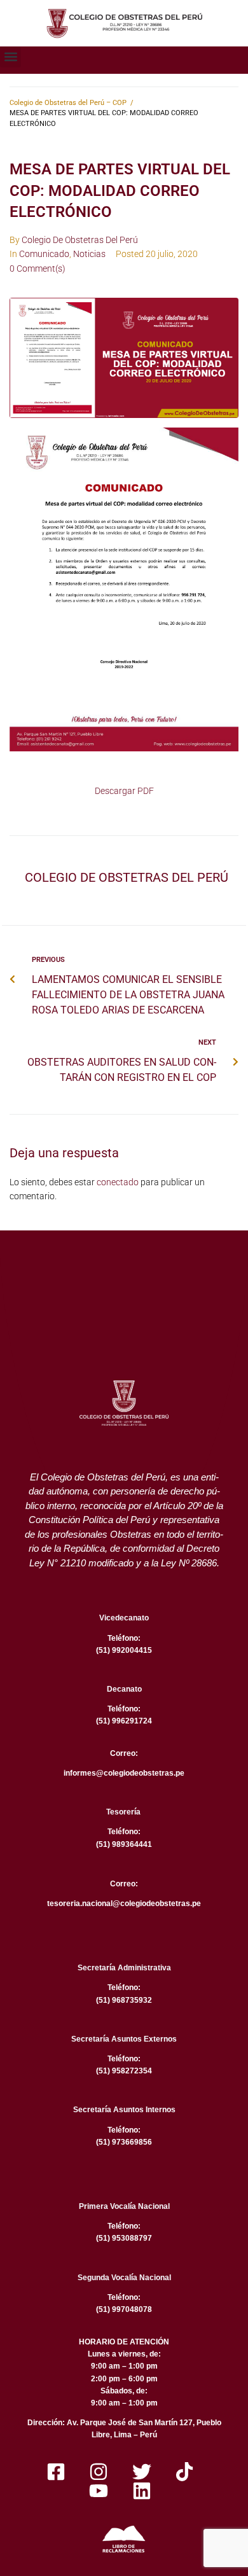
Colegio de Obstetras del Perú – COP (68, 103)
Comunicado (44, 254)
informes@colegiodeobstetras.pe (124, 1773)
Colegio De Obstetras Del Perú (80, 240)
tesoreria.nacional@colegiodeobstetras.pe (124, 1904)
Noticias (89, 254)
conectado (118, 1182)
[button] (10, 57)
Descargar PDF (124, 791)
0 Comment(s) (38, 268)
